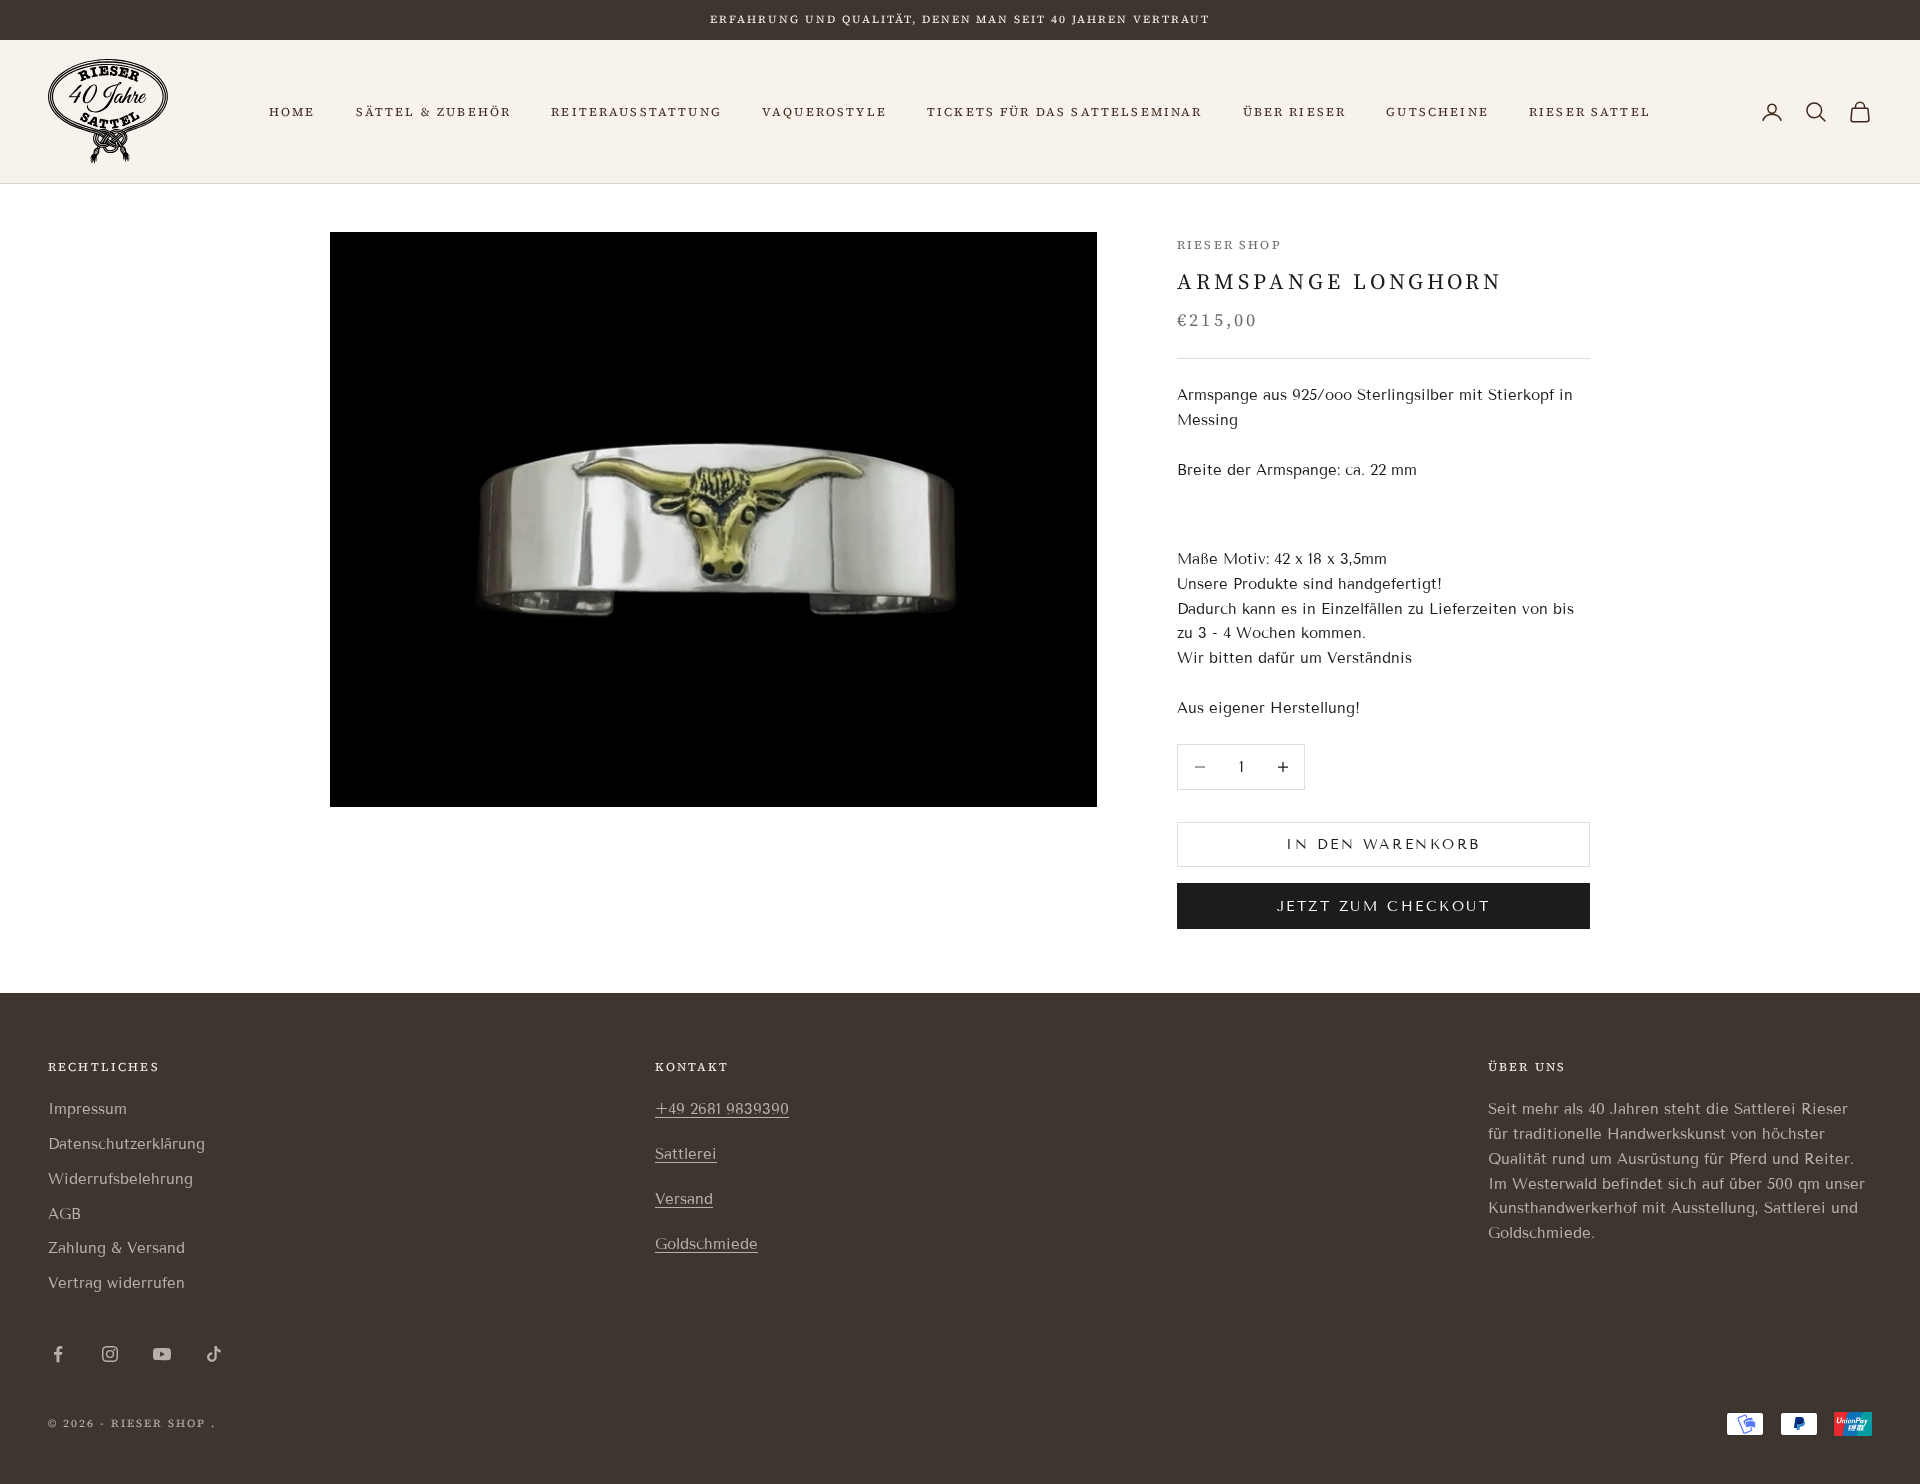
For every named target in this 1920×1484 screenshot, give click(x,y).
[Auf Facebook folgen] (58, 1354)
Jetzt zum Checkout (1383, 906)
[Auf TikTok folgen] (214, 1354)
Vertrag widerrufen (116, 1283)
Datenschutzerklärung (126, 1144)
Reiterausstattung (636, 112)
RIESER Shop (1229, 245)
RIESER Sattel (1590, 112)
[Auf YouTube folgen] (162, 1354)
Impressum (87, 1109)
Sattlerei (686, 1154)
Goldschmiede (706, 1244)
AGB (64, 1214)
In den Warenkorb (1383, 844)
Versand (684, 1199)
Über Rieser (1295, 112)
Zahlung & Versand (116, 1248)
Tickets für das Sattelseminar (1065, 112)
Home (292, 112)
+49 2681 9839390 (722, 1109)
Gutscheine (1437, 112)
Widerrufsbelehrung (120, 1179)
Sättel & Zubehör (434, 112)
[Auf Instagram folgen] (110, 1354)
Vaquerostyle (824, 112)
